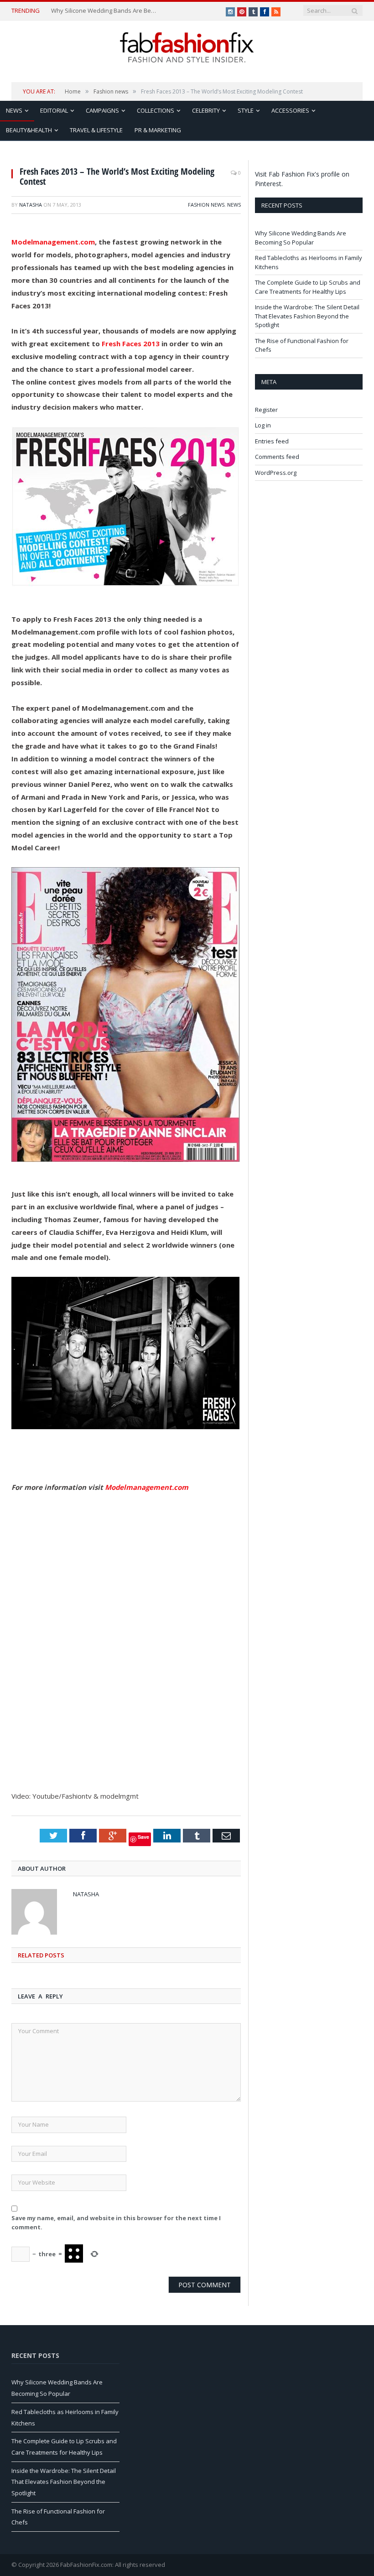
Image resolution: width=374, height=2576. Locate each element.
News (14, 110)
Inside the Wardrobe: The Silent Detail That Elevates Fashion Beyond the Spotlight (307, 316)
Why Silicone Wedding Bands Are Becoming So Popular (105, 11)
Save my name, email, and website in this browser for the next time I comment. (116, 2222)
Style (246, 110)
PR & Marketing (158, 130)
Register (266, 410)
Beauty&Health (29, 130)
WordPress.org (276, 473)
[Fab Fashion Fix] (187, 47)
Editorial (54, 110)
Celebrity (206, 110)
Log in (263, 425)
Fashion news (206, 205)
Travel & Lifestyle (96, 130)
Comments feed (277, 457)
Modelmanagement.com (53, 242)
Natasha (31, 205)
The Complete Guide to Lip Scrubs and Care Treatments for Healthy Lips (308, 287)
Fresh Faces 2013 (132, 343)
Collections (156, 110)
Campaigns (102, 110)
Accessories (290, 110)
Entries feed (272, 441)
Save (143, 1837)
